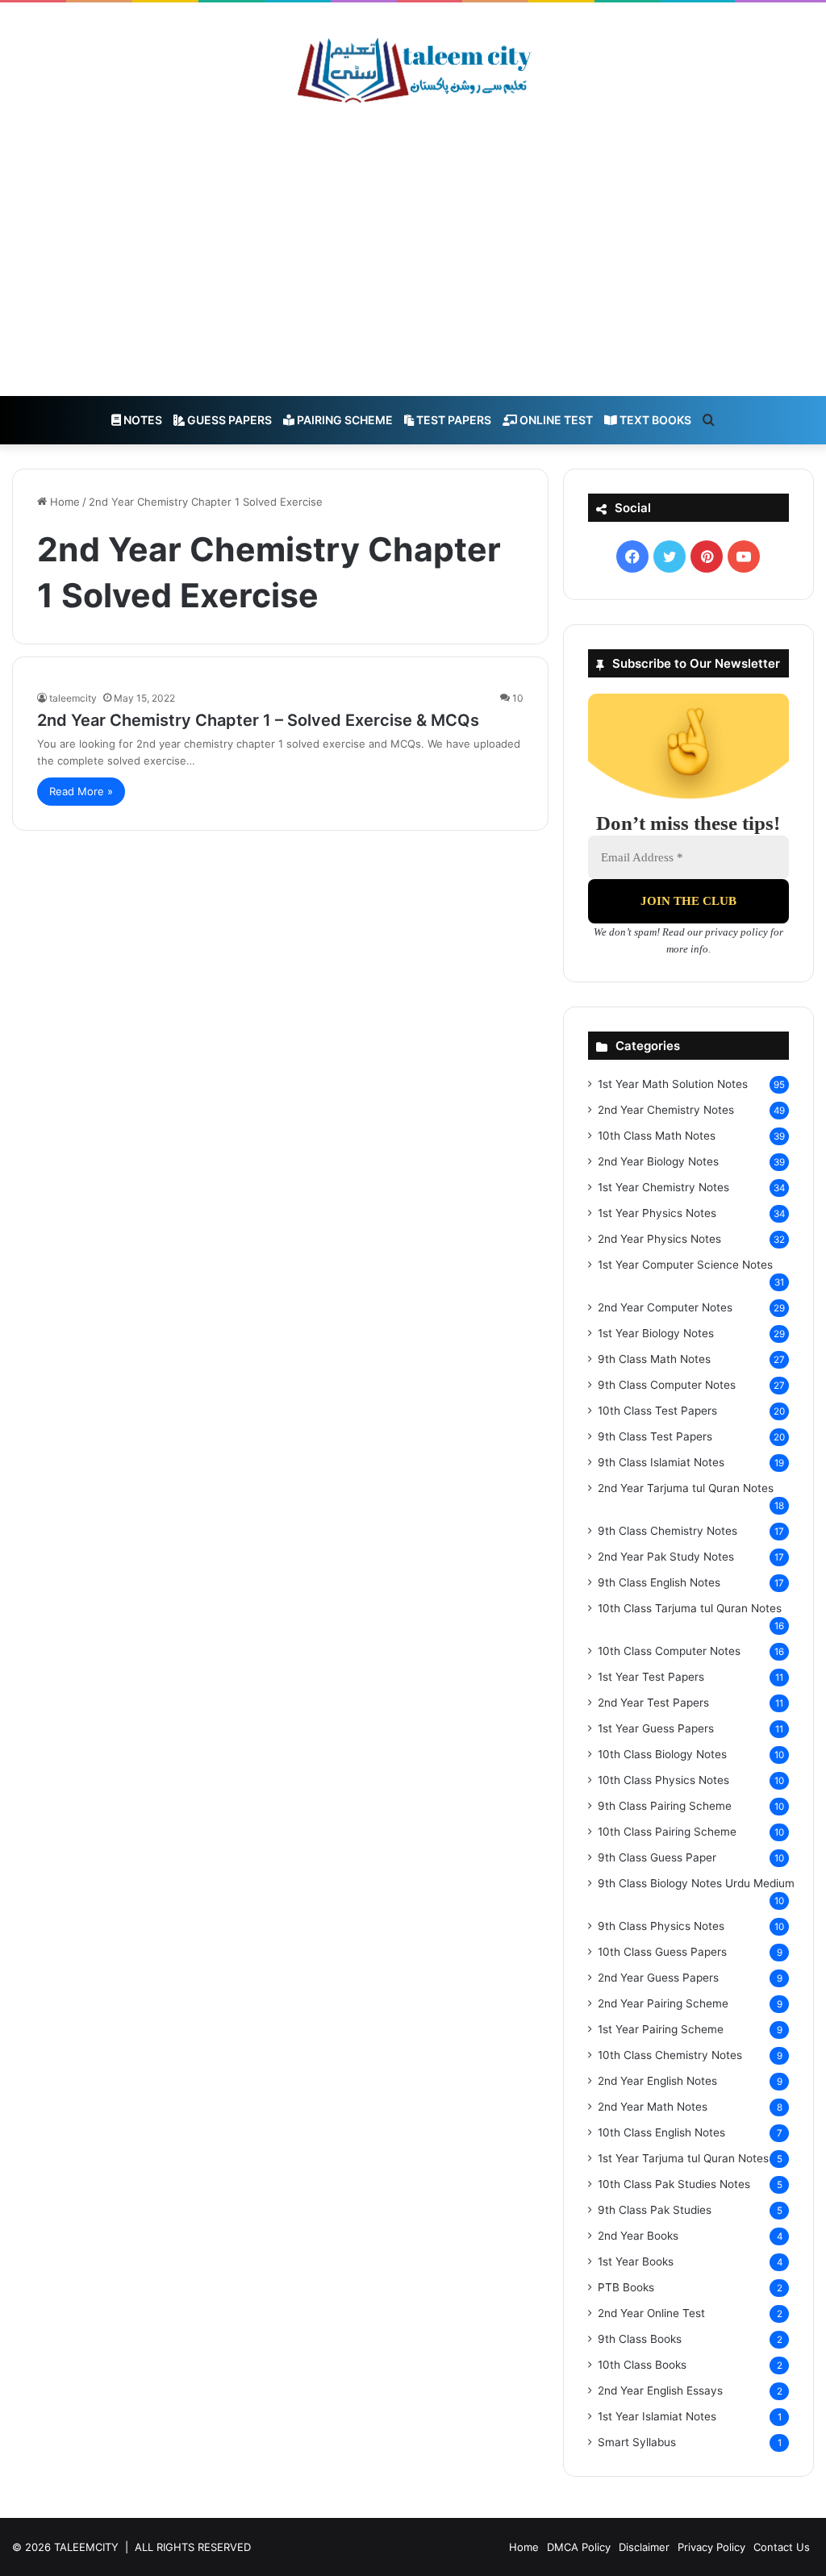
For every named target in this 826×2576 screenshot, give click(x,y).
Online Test (555, 420)
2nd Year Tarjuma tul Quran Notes (686, 1488)
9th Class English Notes (659, 1582)
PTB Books (626, 2287)
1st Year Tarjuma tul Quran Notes (683, 2158)
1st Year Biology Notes (656, 1333)
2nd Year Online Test (651, 2313)
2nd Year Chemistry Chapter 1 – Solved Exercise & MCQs (258, 720)
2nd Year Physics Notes (659, 1239)
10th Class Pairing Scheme (667, 1832)
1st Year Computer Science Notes (685, 1265)
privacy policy (736, 932)
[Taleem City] (413, 70)
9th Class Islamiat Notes (661, 1462)
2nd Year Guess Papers (658, 1978)
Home (63, 502)
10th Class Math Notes (657, 1136)
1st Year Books (636, 2261)
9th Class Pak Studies (655, 2210)
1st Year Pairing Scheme (661, 2029)
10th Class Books (642, 2365)
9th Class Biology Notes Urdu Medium (696, 1883)
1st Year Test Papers (651, 1677)
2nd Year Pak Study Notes (666, 1557)
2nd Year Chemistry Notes (666, 1110)
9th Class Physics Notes (661, 1926)
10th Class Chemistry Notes (670, 2055)
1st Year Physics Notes (657, 1213)
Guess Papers (228, 420)
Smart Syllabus (637, 2442)
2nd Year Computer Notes (665, 1307)
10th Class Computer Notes (669, 1651)
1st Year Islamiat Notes (657, 2416)
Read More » (81, 791)
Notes (142, 420)
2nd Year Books (638, 2236)
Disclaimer (644, 2547)
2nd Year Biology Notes (658, 1161)
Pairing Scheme (344, 420)
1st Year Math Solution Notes (673, 1084)
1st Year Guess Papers (656, 1728)
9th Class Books (640, 2339)
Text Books (654, 420)
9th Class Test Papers (655, 1436)
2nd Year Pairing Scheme (663, 2003)
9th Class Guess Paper (657, 1857)
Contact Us (782, 2547)
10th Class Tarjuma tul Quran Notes (690, 1608)
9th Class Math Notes (654, 1359)
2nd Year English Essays (660, 2391)
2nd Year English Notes (657, 2081)
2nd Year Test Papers (653, 1703)
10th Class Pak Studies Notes (674, 2184)
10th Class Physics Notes (663, 1780)
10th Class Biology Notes (662, 1754)
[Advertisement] (413, 251)
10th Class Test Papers (657, 1411)
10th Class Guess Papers (662, 1952)
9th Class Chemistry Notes (667, 1531)
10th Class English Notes (661, 2132)
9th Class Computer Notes (667, 1385)
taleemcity (73, 698)
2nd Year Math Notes (653, 2107)
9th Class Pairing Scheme (665, 1806)
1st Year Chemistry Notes (663, 1187)
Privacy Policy (711, 2547)
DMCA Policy (579, 2547)
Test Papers (453, 420)
